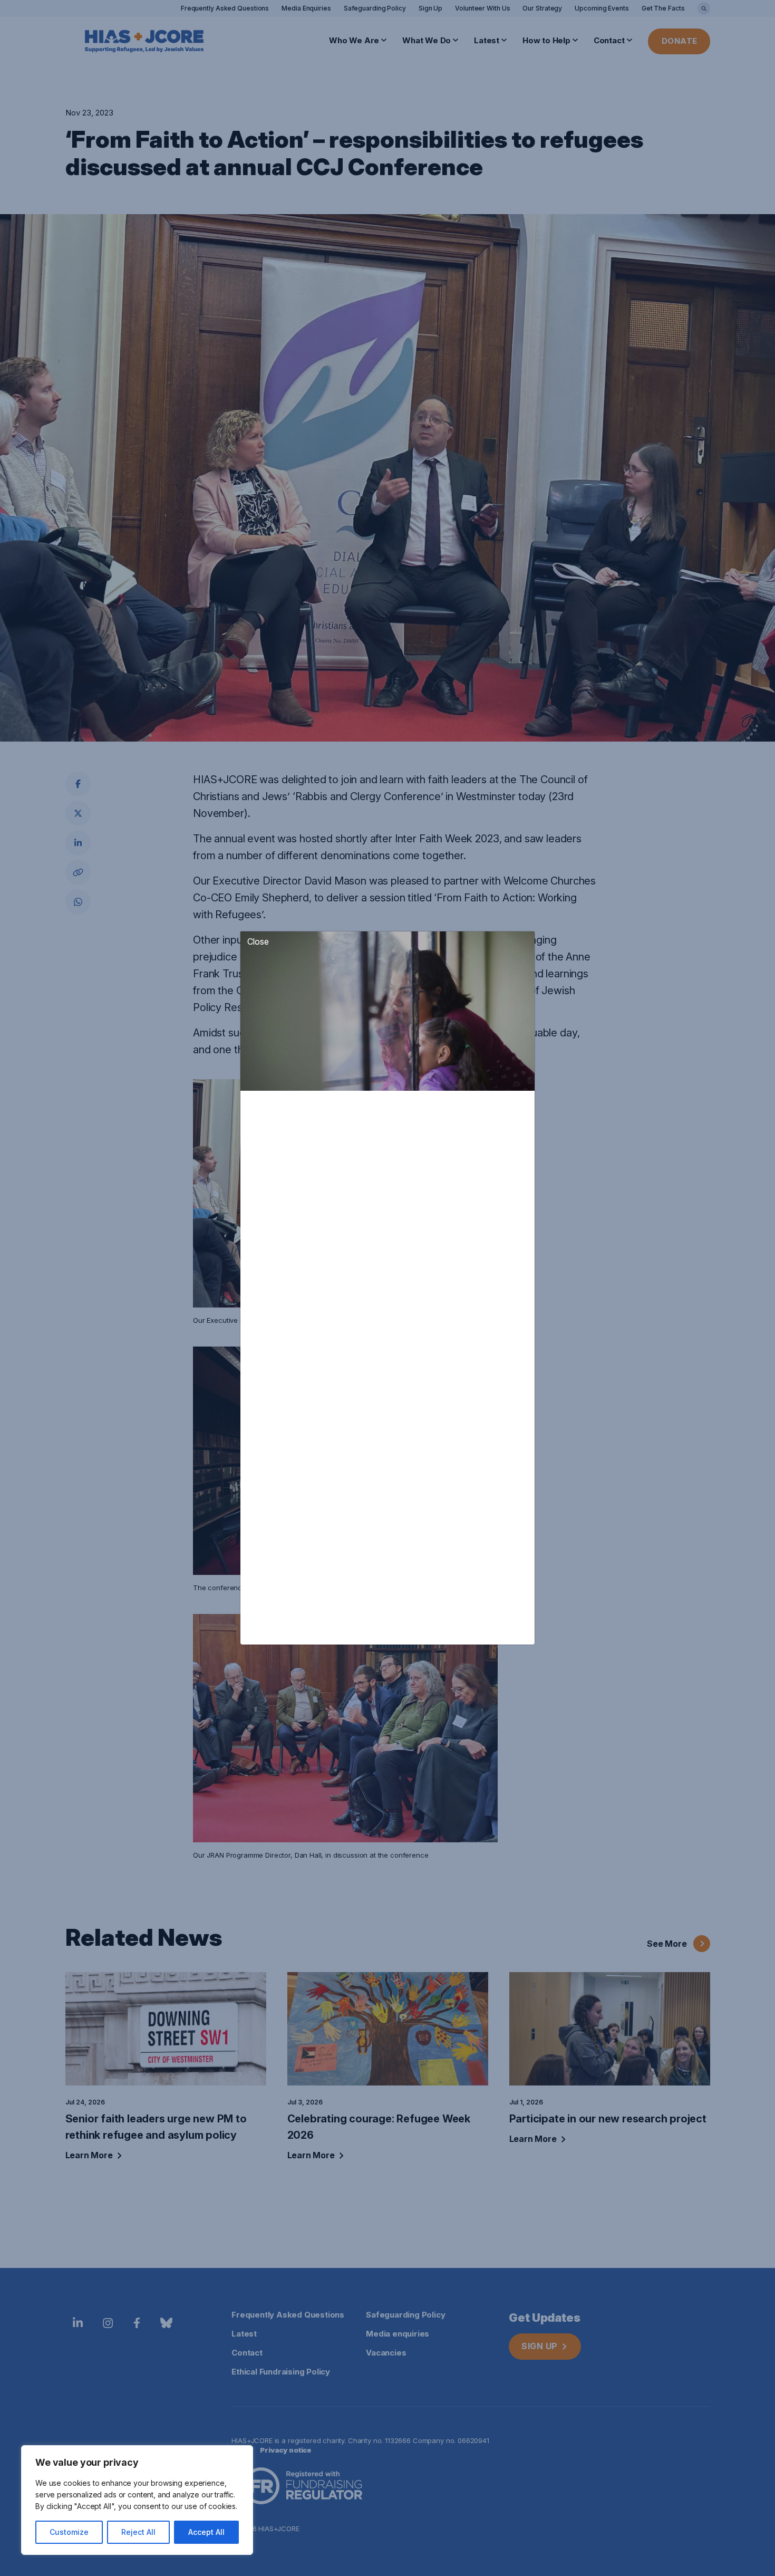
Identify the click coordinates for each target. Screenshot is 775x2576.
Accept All (206, 2532)
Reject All (138, 2532)
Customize (69, 2532)
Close (258, 941)
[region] (137, 2500)
